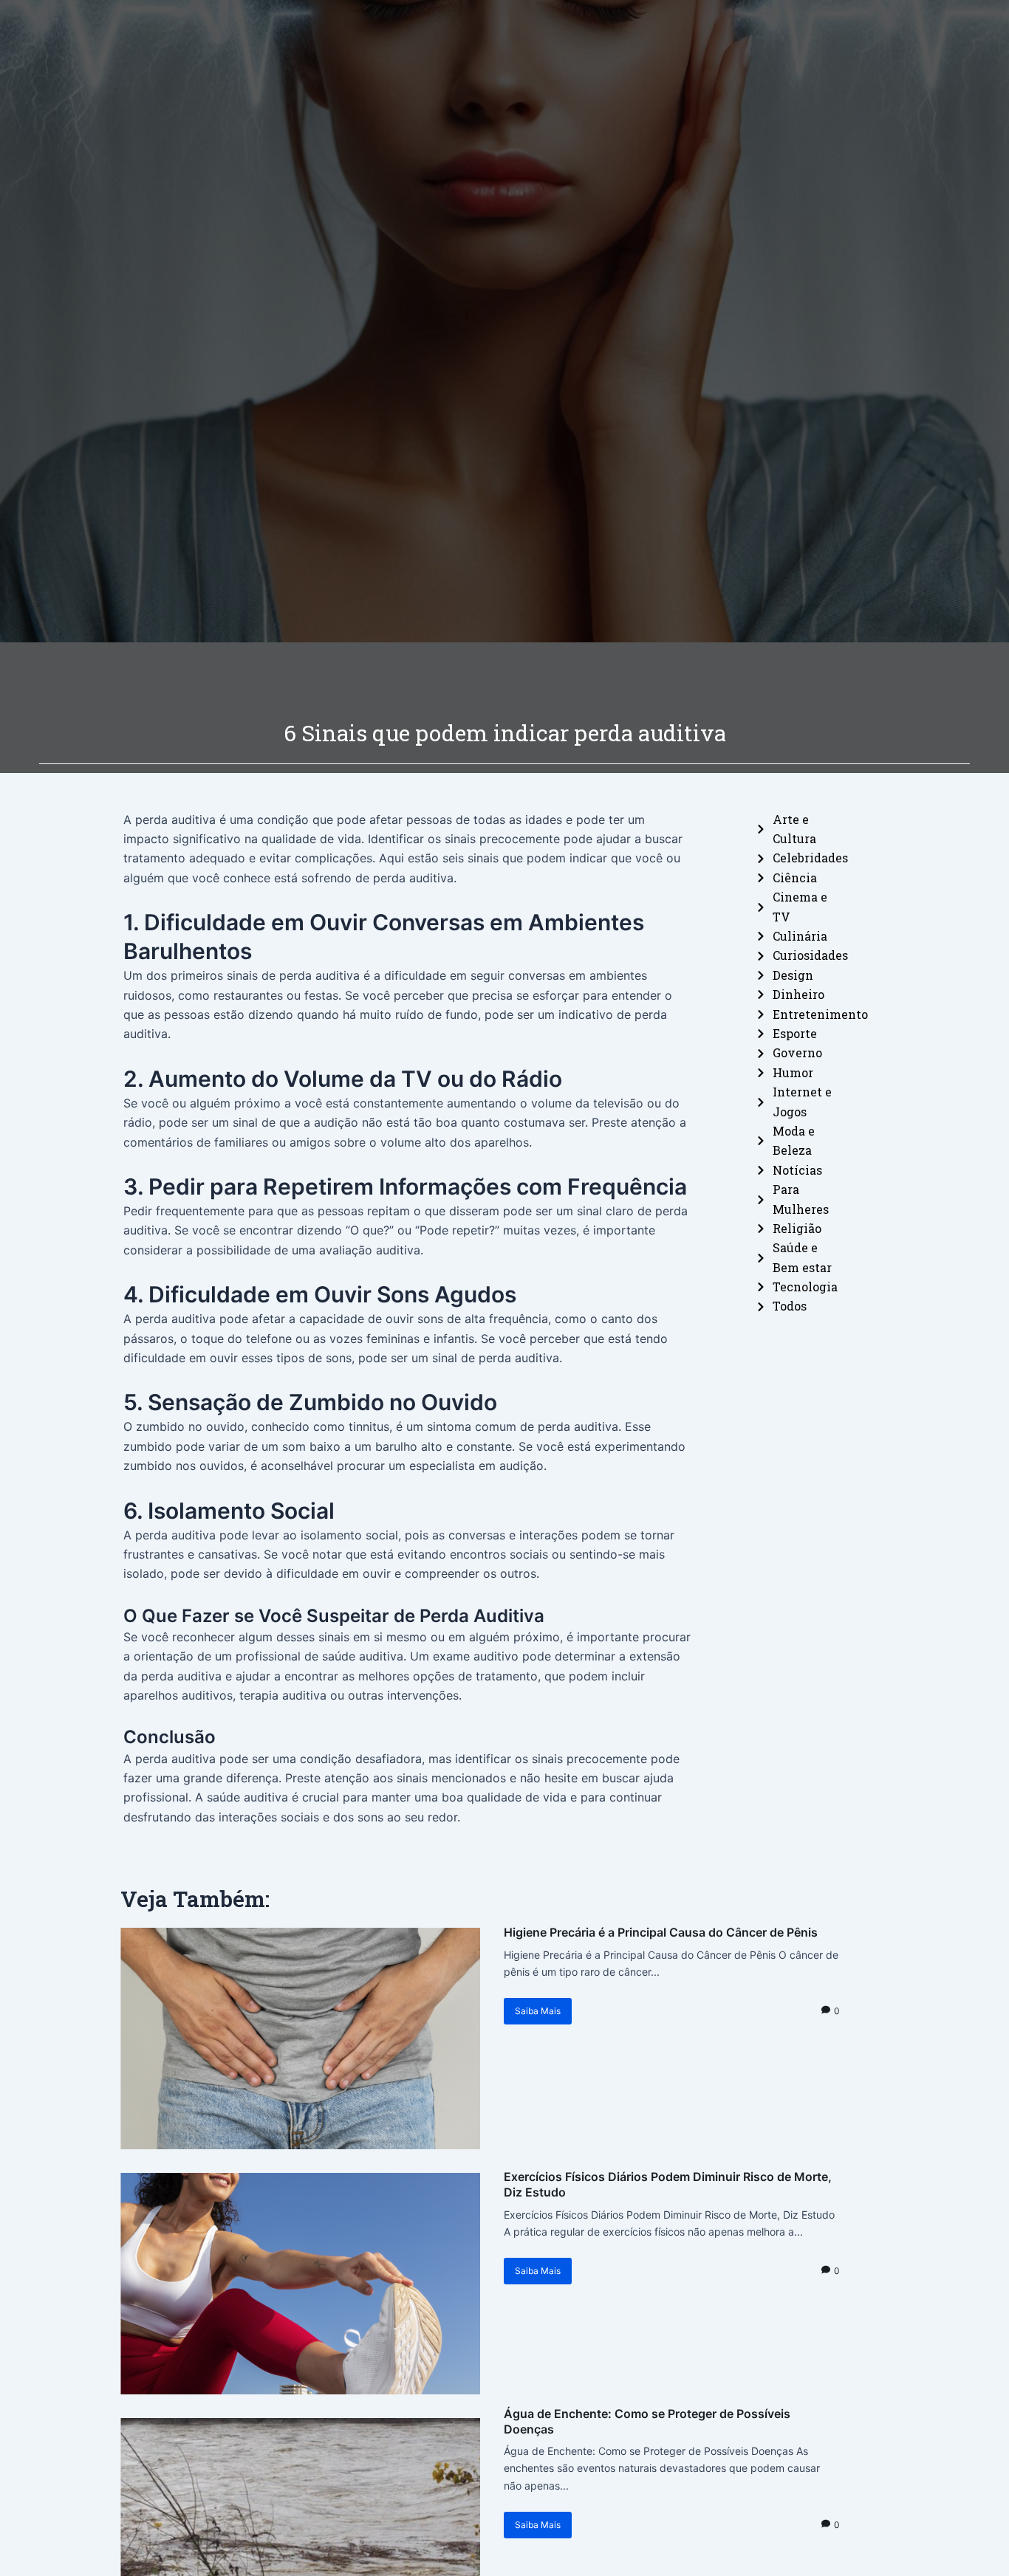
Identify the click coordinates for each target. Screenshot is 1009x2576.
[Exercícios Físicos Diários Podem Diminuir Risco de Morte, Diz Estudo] (300, 2284)
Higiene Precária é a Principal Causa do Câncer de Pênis (661, 1932)
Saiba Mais (538, 2011)
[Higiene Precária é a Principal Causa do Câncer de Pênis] (300, 2039)
